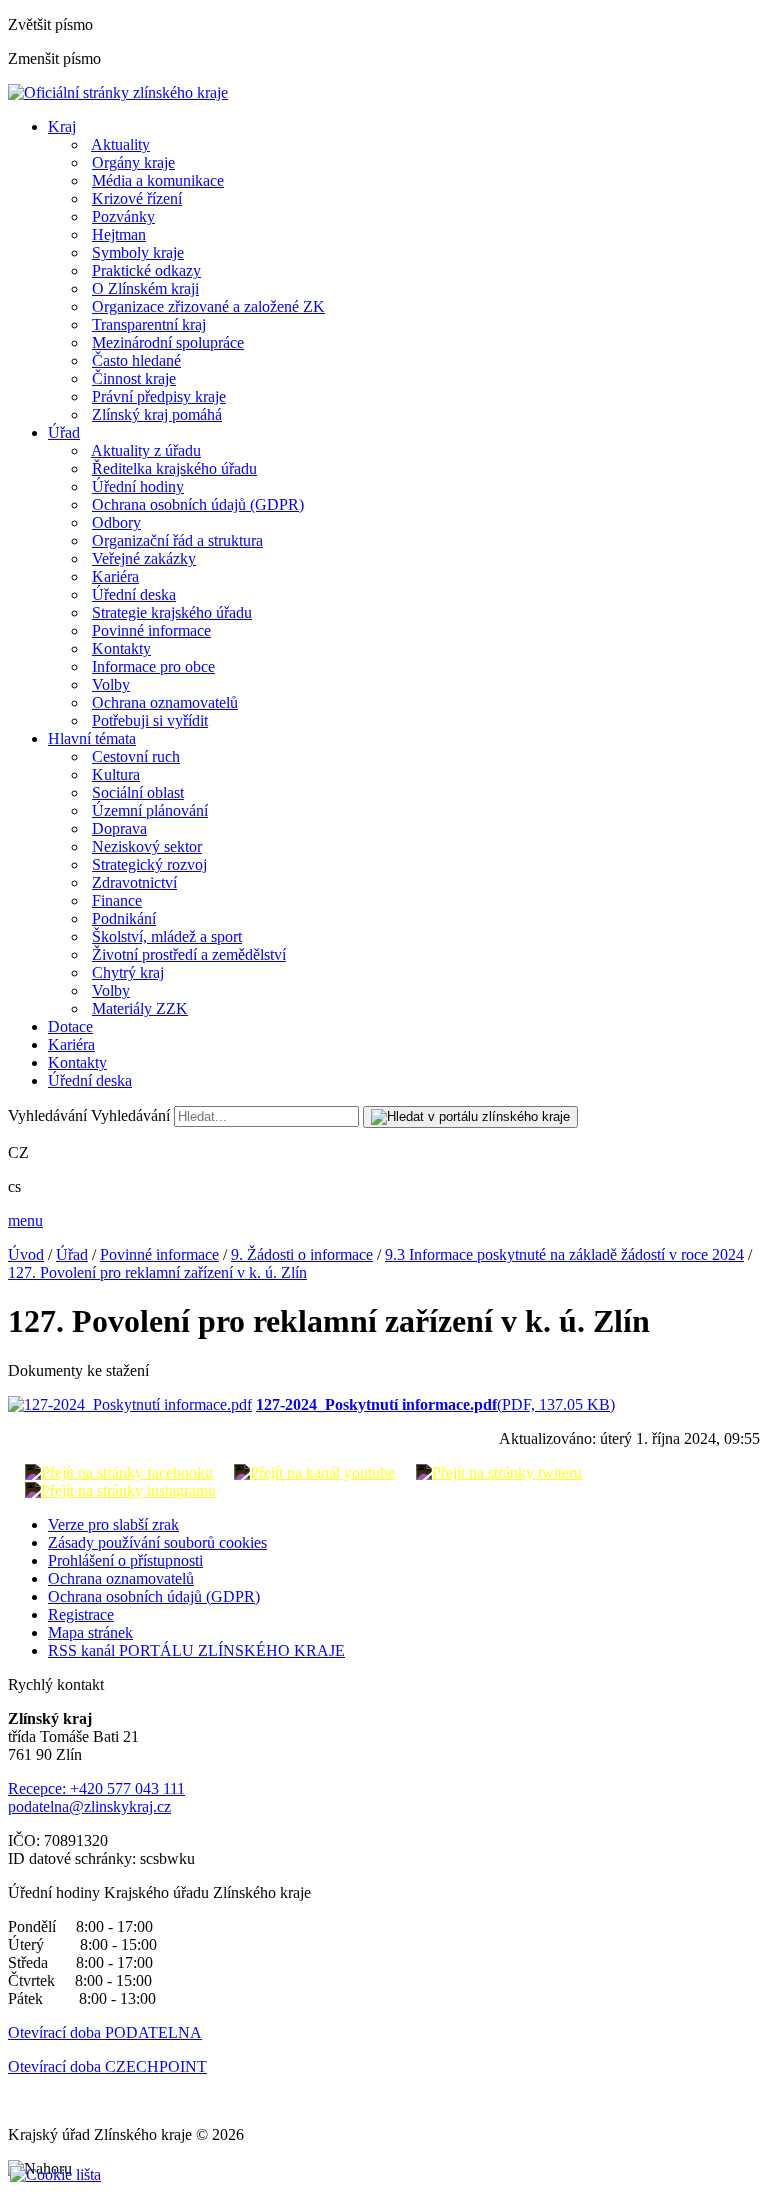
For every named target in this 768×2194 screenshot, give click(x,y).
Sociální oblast (138, 792)
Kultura (116, 774)
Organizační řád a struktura (177, 540)
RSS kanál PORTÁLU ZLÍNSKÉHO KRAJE (196, 1650)
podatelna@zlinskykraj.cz (89, 1806)
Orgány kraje (133, 162)
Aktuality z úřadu (146, 450)
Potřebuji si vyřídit (150, 720)
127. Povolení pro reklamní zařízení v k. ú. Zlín (157, 1272)
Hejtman (119, 234)
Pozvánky (123, 216)
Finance (117, 900)
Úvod (26, 1254)
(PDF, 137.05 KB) (435, 1404)
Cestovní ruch (136, 756)
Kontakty (121, 648)
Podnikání (124, 918)
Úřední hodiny (138, 486)
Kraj (62, 126)
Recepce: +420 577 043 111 (96, 1788)
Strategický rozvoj (149, 864)
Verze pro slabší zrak (113, 1524)
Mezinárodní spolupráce (168, 342)
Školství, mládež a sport (167, 936)
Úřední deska (134, 594)
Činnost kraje (134, 378)
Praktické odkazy (146, 270)
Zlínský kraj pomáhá (157, 414)
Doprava (119, 828)
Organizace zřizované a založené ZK (208, 306)
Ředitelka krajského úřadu (174, 468)
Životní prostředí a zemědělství (189, 954)
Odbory (116, 522)
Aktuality (120, 144)
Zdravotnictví (134, 882)
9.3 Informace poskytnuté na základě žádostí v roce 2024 (564, 1254)
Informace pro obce (153, 666)
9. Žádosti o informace (302, 1254)
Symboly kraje (138, 252)
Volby (111, 684)
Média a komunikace (158, 180)
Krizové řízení (137, 198)
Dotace (70, 1026)
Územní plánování (150, 810)
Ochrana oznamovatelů (165, 702)
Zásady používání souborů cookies (157, 1542)
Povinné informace (151, 630)
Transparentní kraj (149, 324)
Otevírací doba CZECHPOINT (107, 2066)
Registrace (81, 1614)
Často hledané (136, 360)
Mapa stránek (90, 1632)
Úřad (64, 432)
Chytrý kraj (128, 972)
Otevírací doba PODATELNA (105, 2032)
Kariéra (115, 576)
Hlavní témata (92, 738)
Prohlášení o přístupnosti (125, 1560)
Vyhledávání (47, 1115)
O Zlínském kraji (145, 288)
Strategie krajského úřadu (172, 612)
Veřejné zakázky (144, 558)
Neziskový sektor (147, 846)
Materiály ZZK (140, 1008)
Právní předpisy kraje (159, 396)
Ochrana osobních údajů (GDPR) (198, 504)
